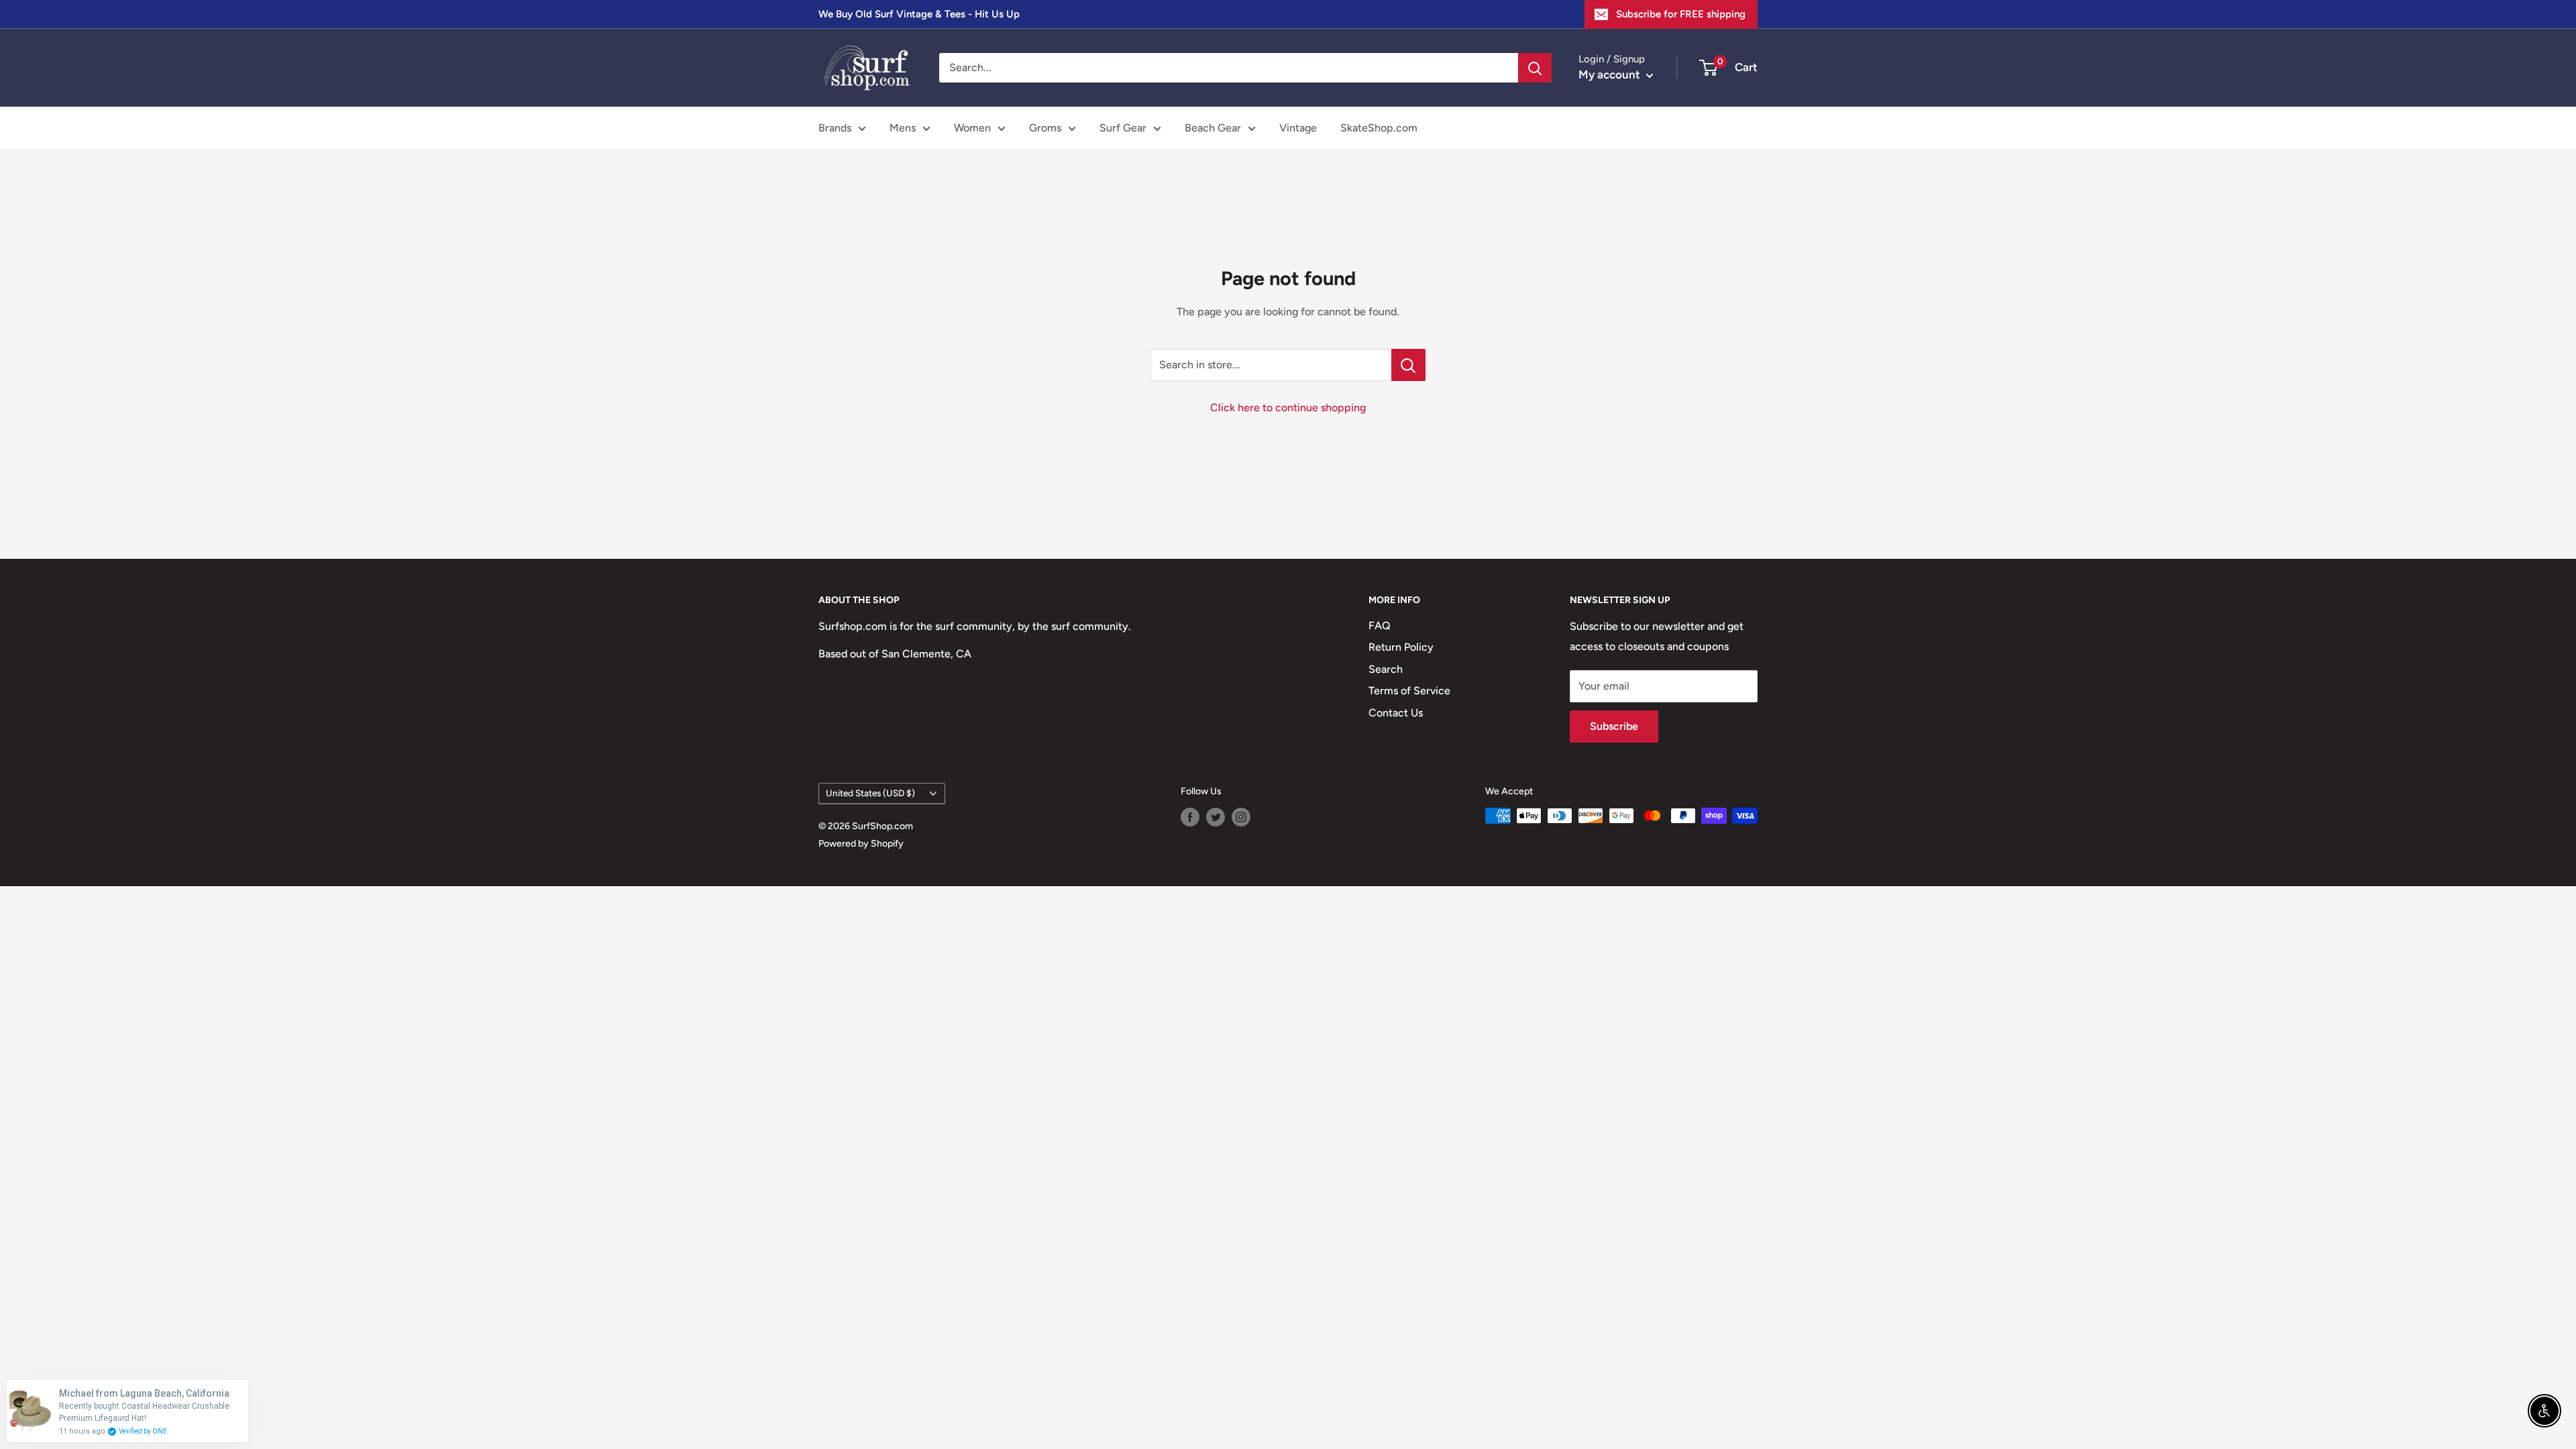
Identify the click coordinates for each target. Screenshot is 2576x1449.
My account (1611, 74)
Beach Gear (1213, 128)
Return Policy (1401, 647)
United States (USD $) (870, 793)
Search (1386, 669)
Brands (835, 128)
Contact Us (1396, 713)
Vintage (1298, 128)
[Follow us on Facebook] (1190, 817)
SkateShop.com (1379, 128)
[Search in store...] (1408, 365)
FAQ (1380, 626)
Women (972, 128)
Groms (1045, 128)
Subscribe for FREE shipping (1681, 14)
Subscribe (1614, 726)
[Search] (1535, 68)
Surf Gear (1123, 128)
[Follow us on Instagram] (1241, 817)
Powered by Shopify (861, 844)
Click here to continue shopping (1288, 408)
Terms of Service (1409, 691)
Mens (903, 128)
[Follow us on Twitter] (1216, 817)
